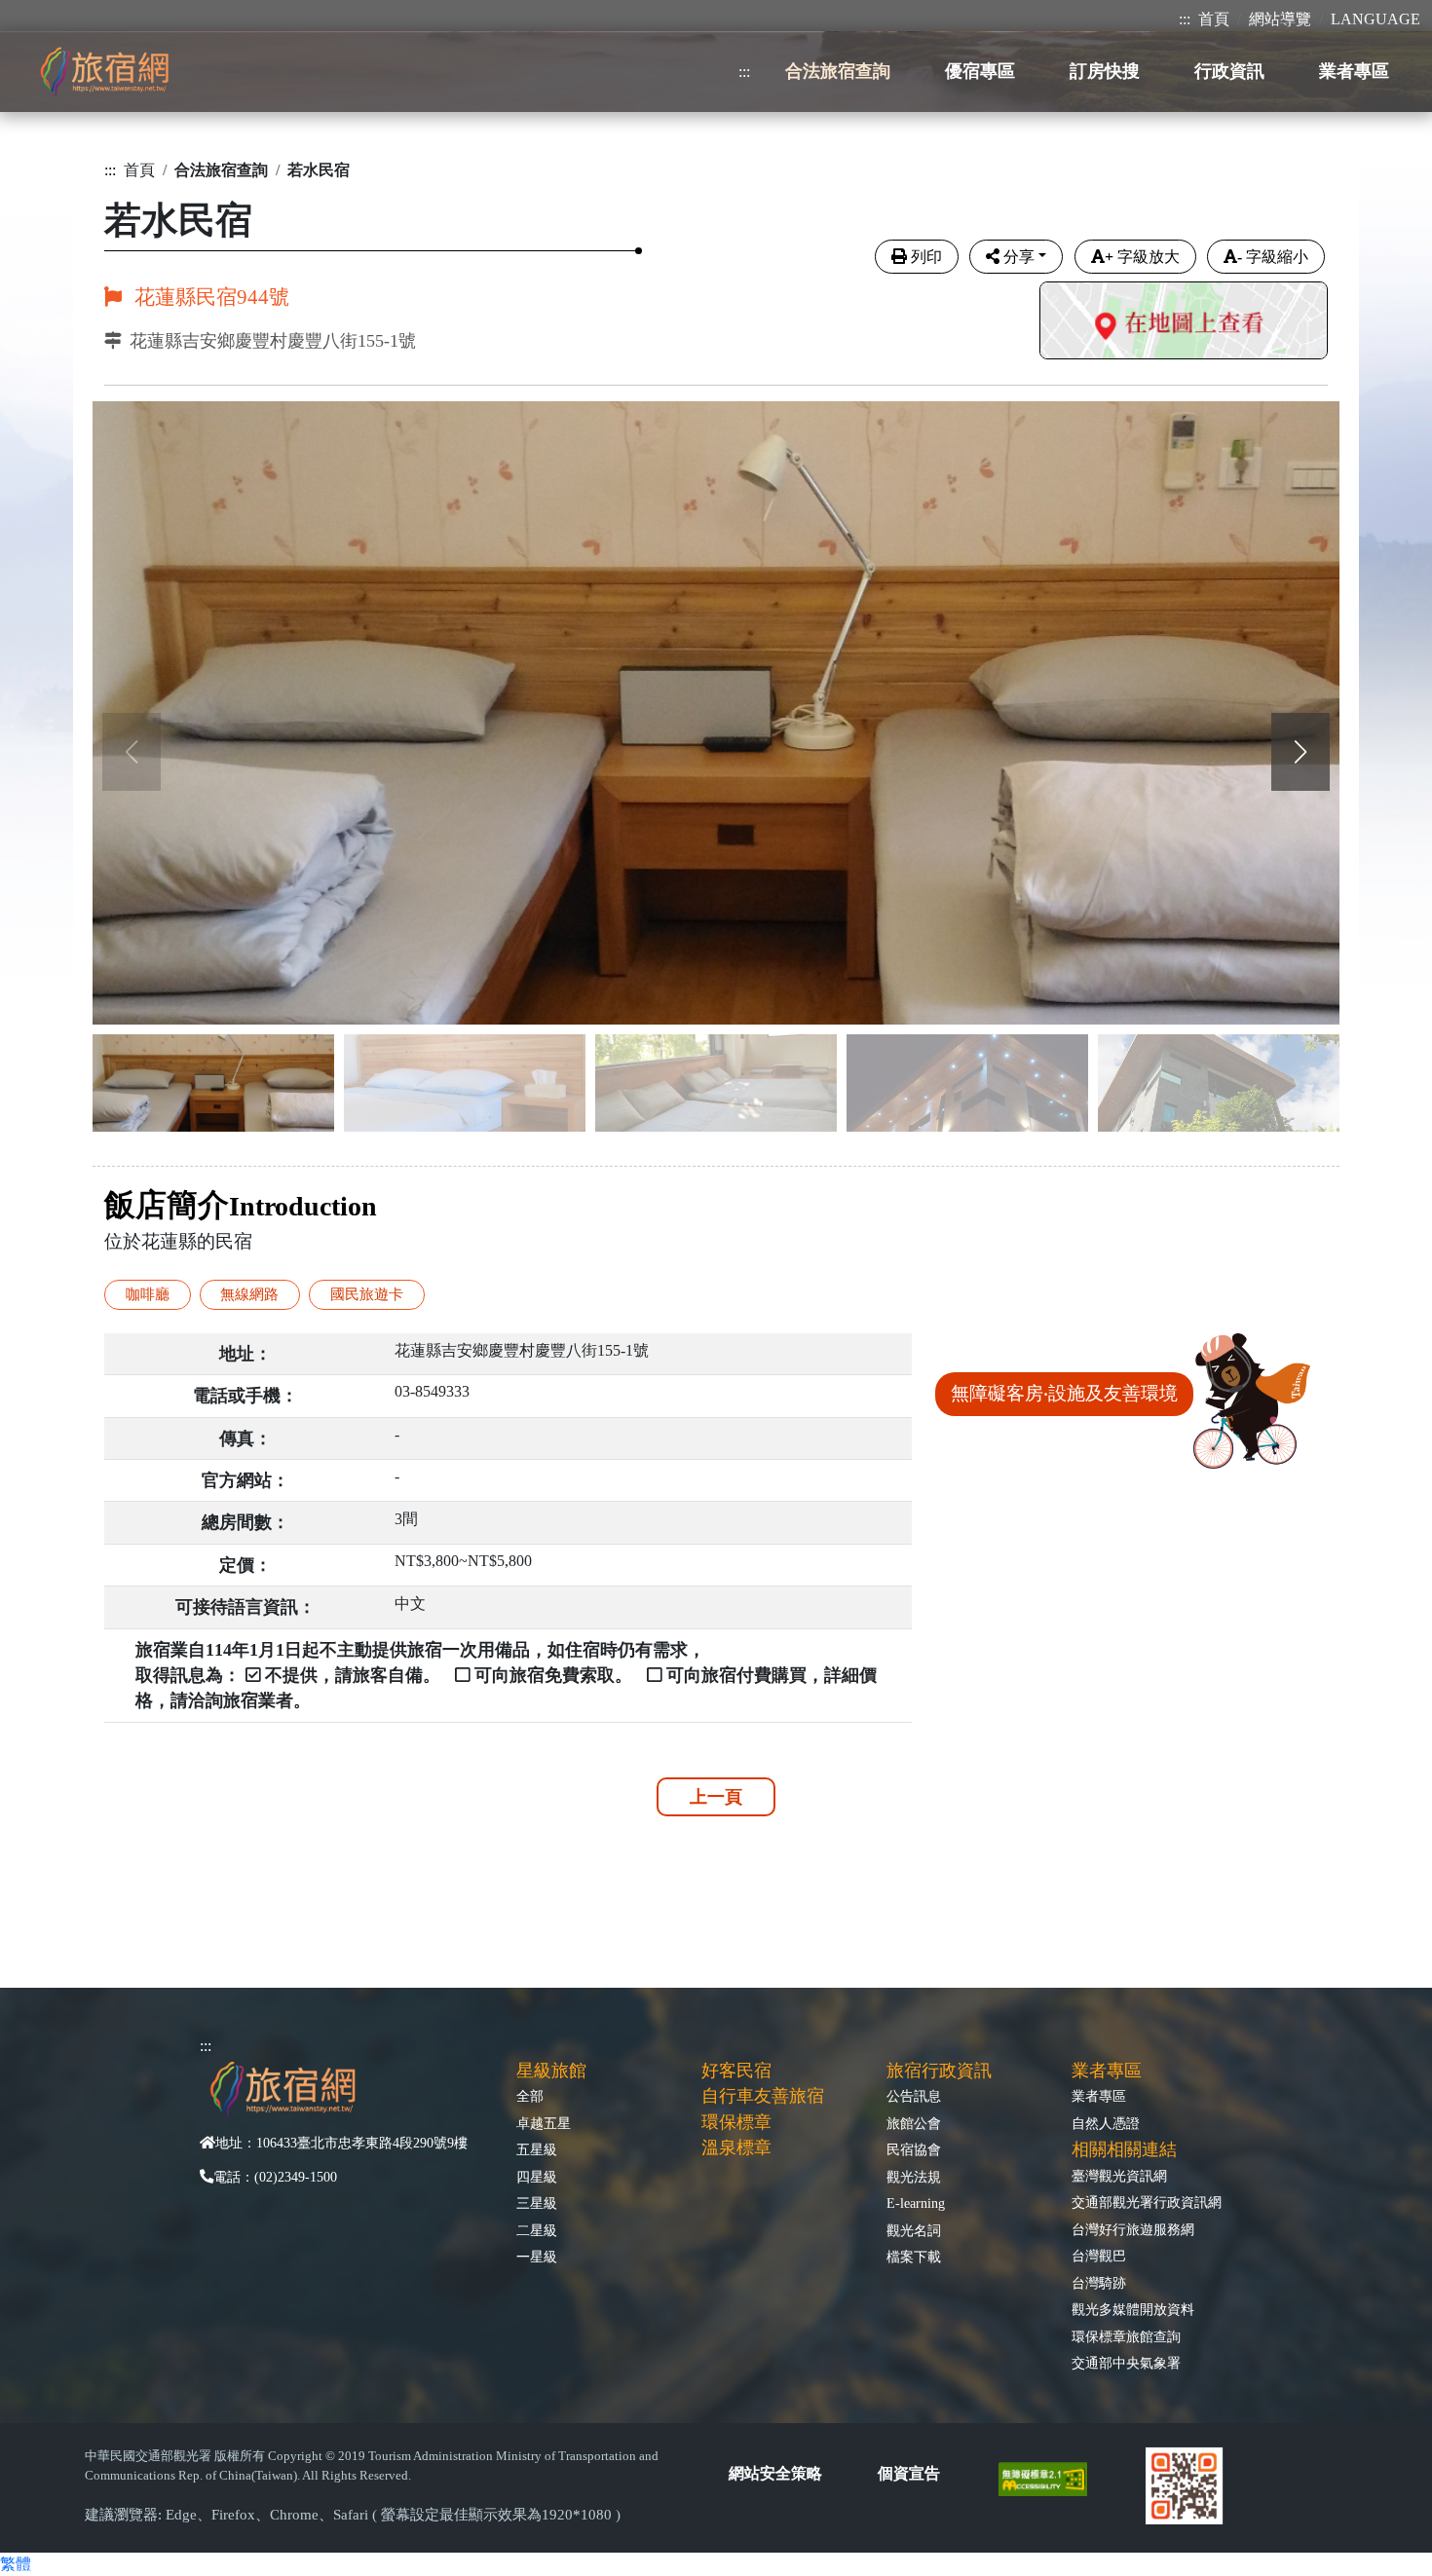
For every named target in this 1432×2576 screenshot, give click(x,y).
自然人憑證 (1106, 2123)
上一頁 (716, 1797)
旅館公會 (914, 2123)
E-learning (916, 2203)
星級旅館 (551, 2071)
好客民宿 (736, 2071)
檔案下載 (914, 2257)
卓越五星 (544, 2123)
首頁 (1214, 19)
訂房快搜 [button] (1105, 71)
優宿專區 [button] (980, 71)
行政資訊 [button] (1229, 71)
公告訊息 (914, 2096)
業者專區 (1099, 2096)
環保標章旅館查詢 (1126, 2336)
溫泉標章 (736, 2147)
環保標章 (736, 2122)
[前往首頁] (104, 72)
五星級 (537, 2149)
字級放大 (1142, 257)
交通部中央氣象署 (1126, 2363)
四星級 (537, 2177)
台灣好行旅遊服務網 (1133, 2229)
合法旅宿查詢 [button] (838, 71)
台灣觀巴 (1099, 2256)
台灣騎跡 (1099, 2283)
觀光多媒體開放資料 (1133, 2309)
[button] (1300, 752)
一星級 (537, 2257)
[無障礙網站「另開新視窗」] (1051, 2478)
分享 (1019, 257)
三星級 (537, 2203)
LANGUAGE (1375, 19)
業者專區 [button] (1354, 71)
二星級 (537, 2230)
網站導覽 (1280, 19)
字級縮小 (1273, 257)
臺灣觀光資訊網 (1119, 2176)
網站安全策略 (775, 2473)
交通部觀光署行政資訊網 (1147, 2202)
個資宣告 (909, 2473)
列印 (926, 257)
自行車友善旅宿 (763, 2096)
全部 (530, 2096)
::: (1185, 19)
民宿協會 (914, 2149)
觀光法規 (914, 2177)
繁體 (16, 2564)
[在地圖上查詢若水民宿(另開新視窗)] (1184, 323)
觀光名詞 (914, 2230)
